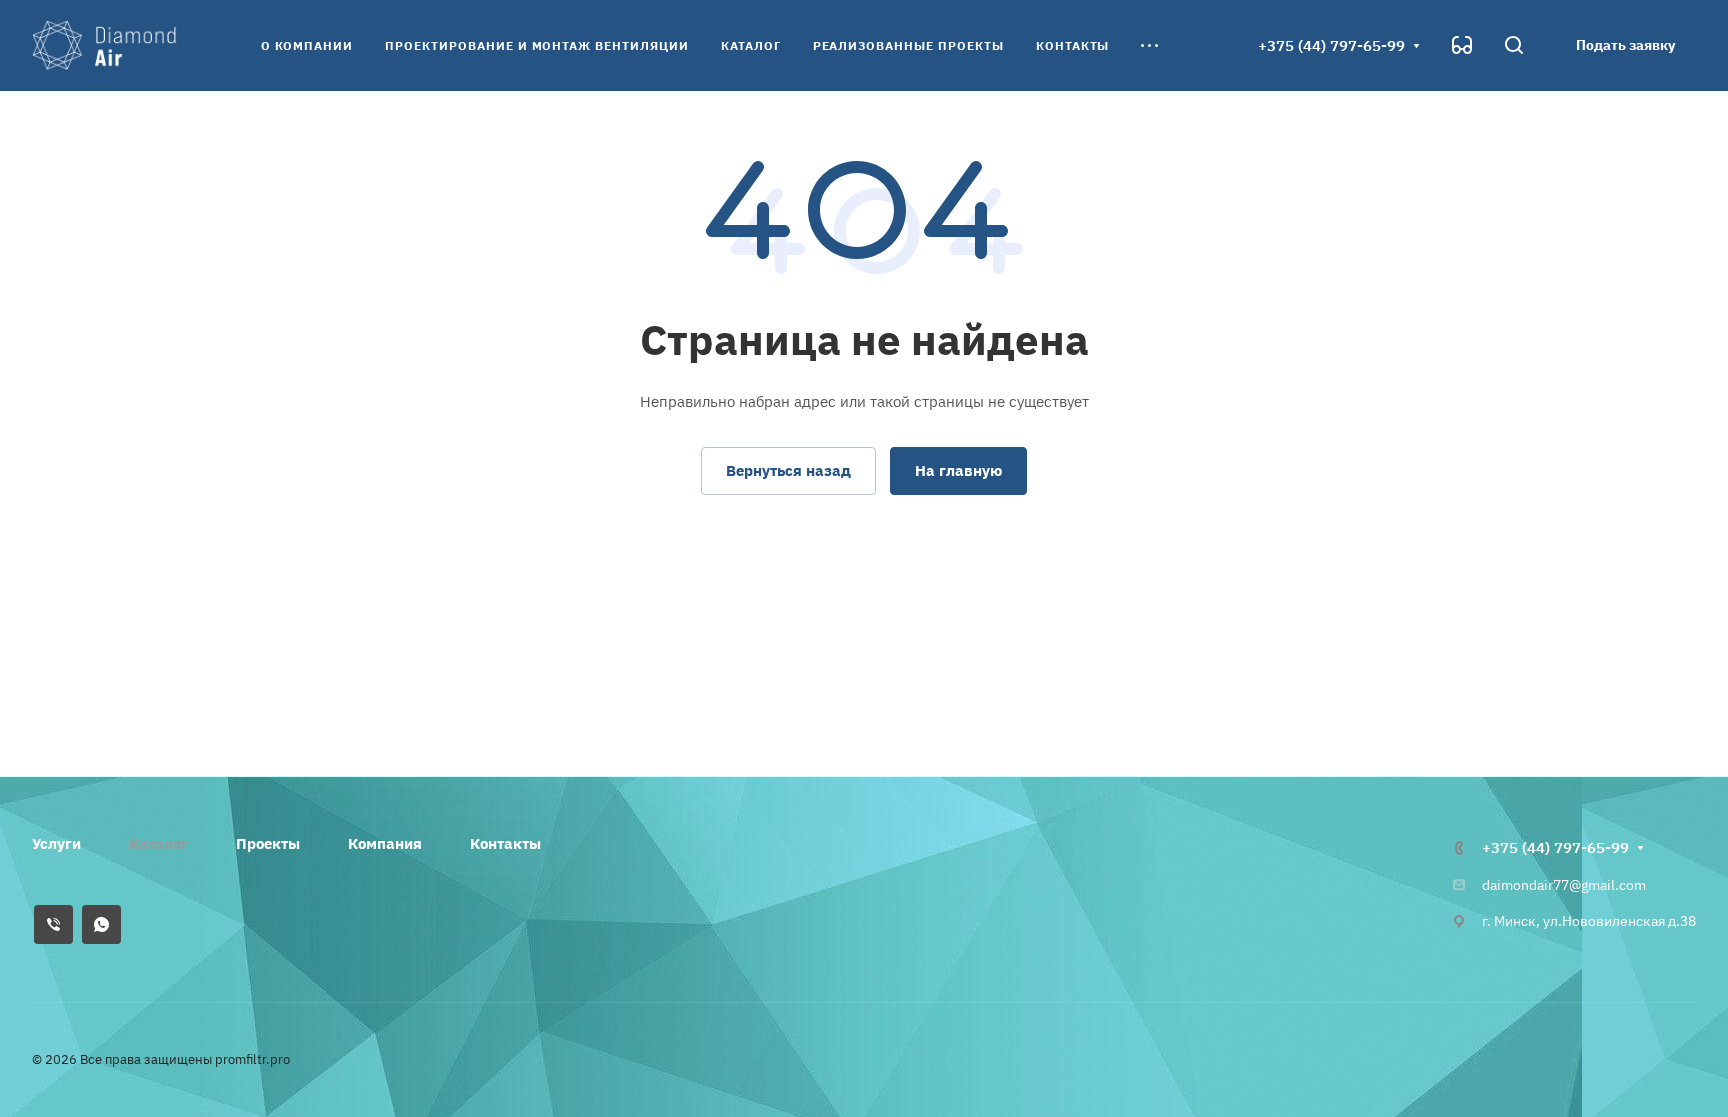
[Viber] (53, 924)
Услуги (56, 843)
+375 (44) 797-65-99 (1331, 45)
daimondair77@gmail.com (1564, 885)
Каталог (158, 843)
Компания (385, 843)
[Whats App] (101, 924)
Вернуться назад (788, 470)
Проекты (268, 843)
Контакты (505, 843)
